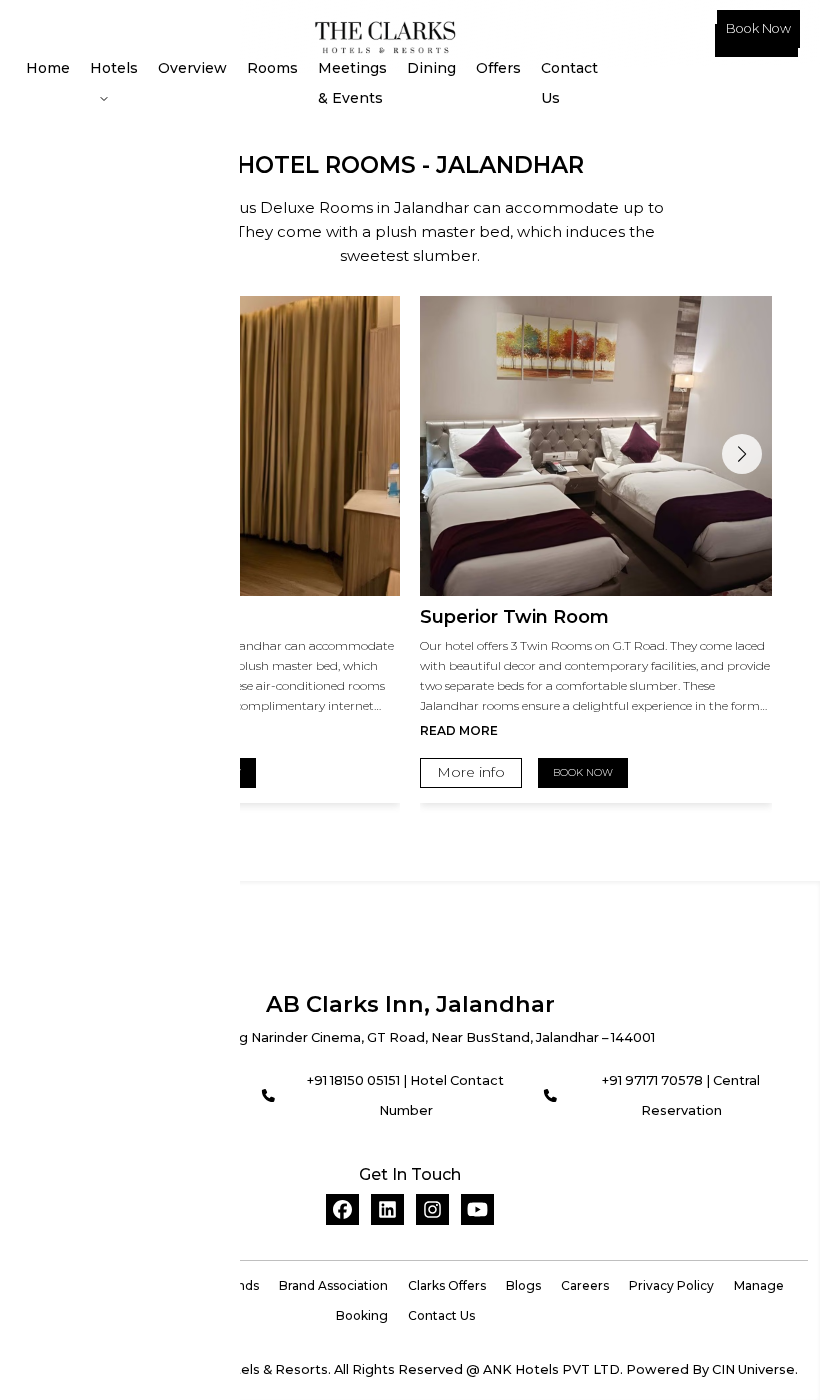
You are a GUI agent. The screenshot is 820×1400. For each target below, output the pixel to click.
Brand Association (333, 1285)
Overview (192, 68)
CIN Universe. (755, 1369)
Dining (431, 68)
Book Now (758, 28)
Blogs (523, 1285)
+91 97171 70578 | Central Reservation (681, 1095)
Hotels (114, 68)
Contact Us (569, 83)
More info (471, 772)
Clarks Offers (447, 1285)
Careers (585, 1285)
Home (48, 68)
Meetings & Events (352, 83)
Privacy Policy (671, 1285)
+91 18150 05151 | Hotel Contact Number (405, 1095)
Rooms (272, 68)
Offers (498, 68)
